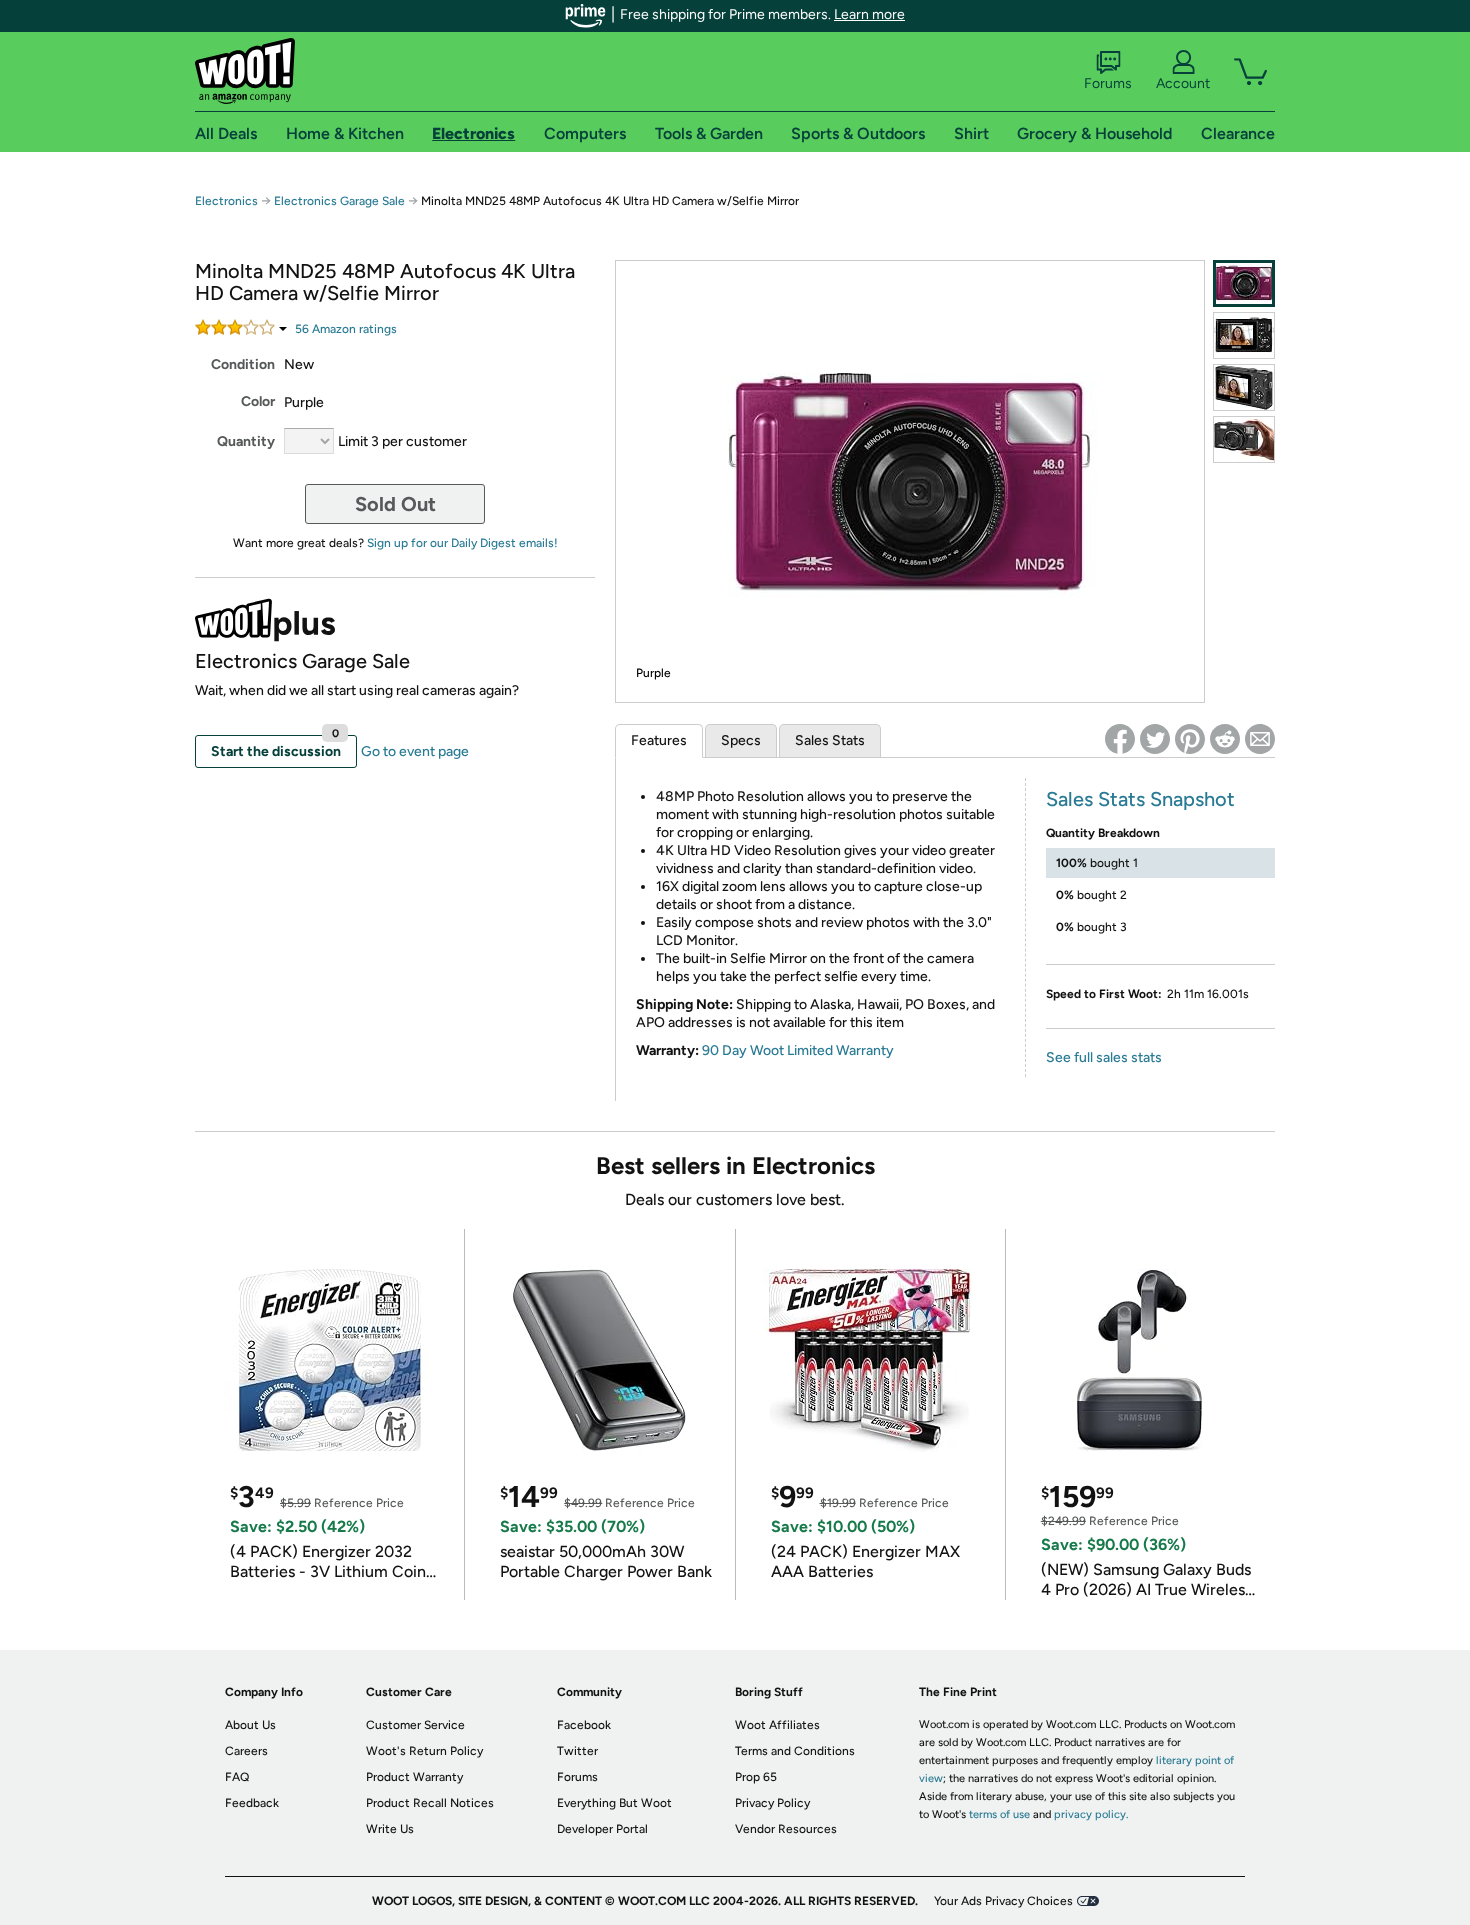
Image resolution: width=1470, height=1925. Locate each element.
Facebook (584, 1725)
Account (1183, 83)
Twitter (577, 1751)
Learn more (869, 14)
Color (258, 401)
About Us (250, 1725)
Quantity (246, 441)
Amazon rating (346, 329)
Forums (1108, 83)
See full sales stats (1104, 1057)
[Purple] (1244, 283)
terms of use (999, 1814)
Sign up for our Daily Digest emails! (462, 543)
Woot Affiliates (777, 1725)
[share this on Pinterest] (1190, 739)
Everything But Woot (614, 1803)
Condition (243, 364)
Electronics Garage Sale (339, 201)
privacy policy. (1091, 1814)
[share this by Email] (1260, 739)
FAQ (237, 1777)
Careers (246, 1751)
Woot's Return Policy (424, 1751)
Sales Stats (830, 740)
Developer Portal (602, 1829)
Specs (741, 740)
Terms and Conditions (795, 1751)
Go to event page (415, 751)
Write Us (390, 1829)
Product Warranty (414, 1777)
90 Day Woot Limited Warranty (798, 1050)
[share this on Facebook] (1120, 739)
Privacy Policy (772, 1803)
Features (659, 740)
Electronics (226, 201)
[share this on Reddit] (1225, 739)
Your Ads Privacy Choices (1003, 1901)
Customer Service (415, 1725)
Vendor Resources (786, 1829)
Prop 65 (756, 1777)
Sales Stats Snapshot (1140, 799)
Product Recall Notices (430, 1803)
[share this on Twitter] (1155, 739)
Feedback (252, 1803)
